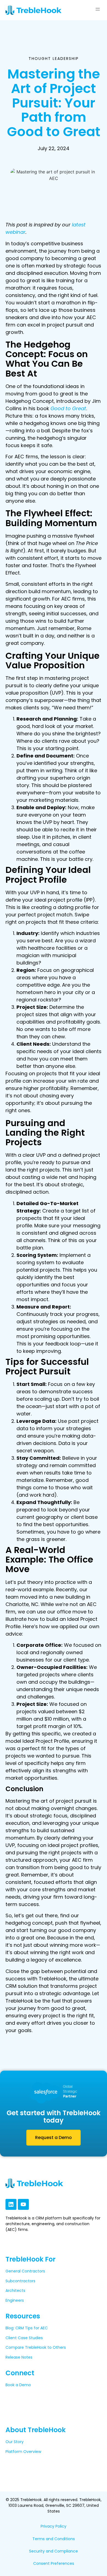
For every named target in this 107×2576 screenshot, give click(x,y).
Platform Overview (23, 2452)
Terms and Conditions (54, 2539)
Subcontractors (20, 2281)
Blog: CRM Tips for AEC (27, 2328)
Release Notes (19, 2357)
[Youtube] (23, 2204)
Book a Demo (18, 2385)
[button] (98, 9)
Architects (15, 2291)
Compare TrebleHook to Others (36, 2347)
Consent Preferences (54, 2563)
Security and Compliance (54, 2551)
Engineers (15, 2300)
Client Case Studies (24, 2338)
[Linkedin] (11, 2204)
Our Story (15, 2442)
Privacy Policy (54, 2526)
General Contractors (25, 2271)
